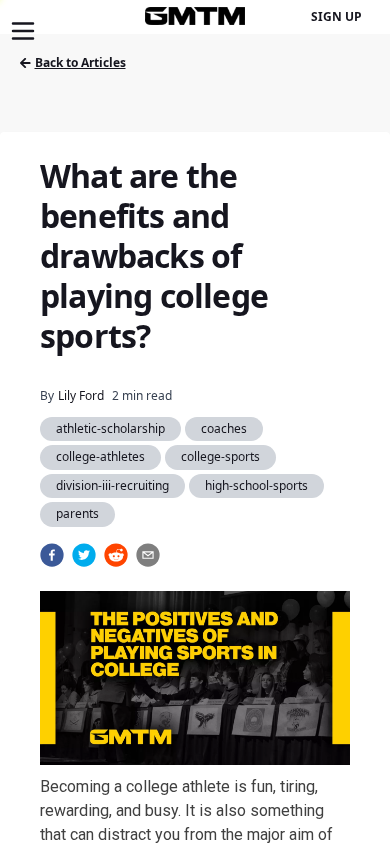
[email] (148, 555)
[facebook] (52, 555)
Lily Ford (81, 395)
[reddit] (116, 555)
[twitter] (84, 555)
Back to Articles (80, 62)
